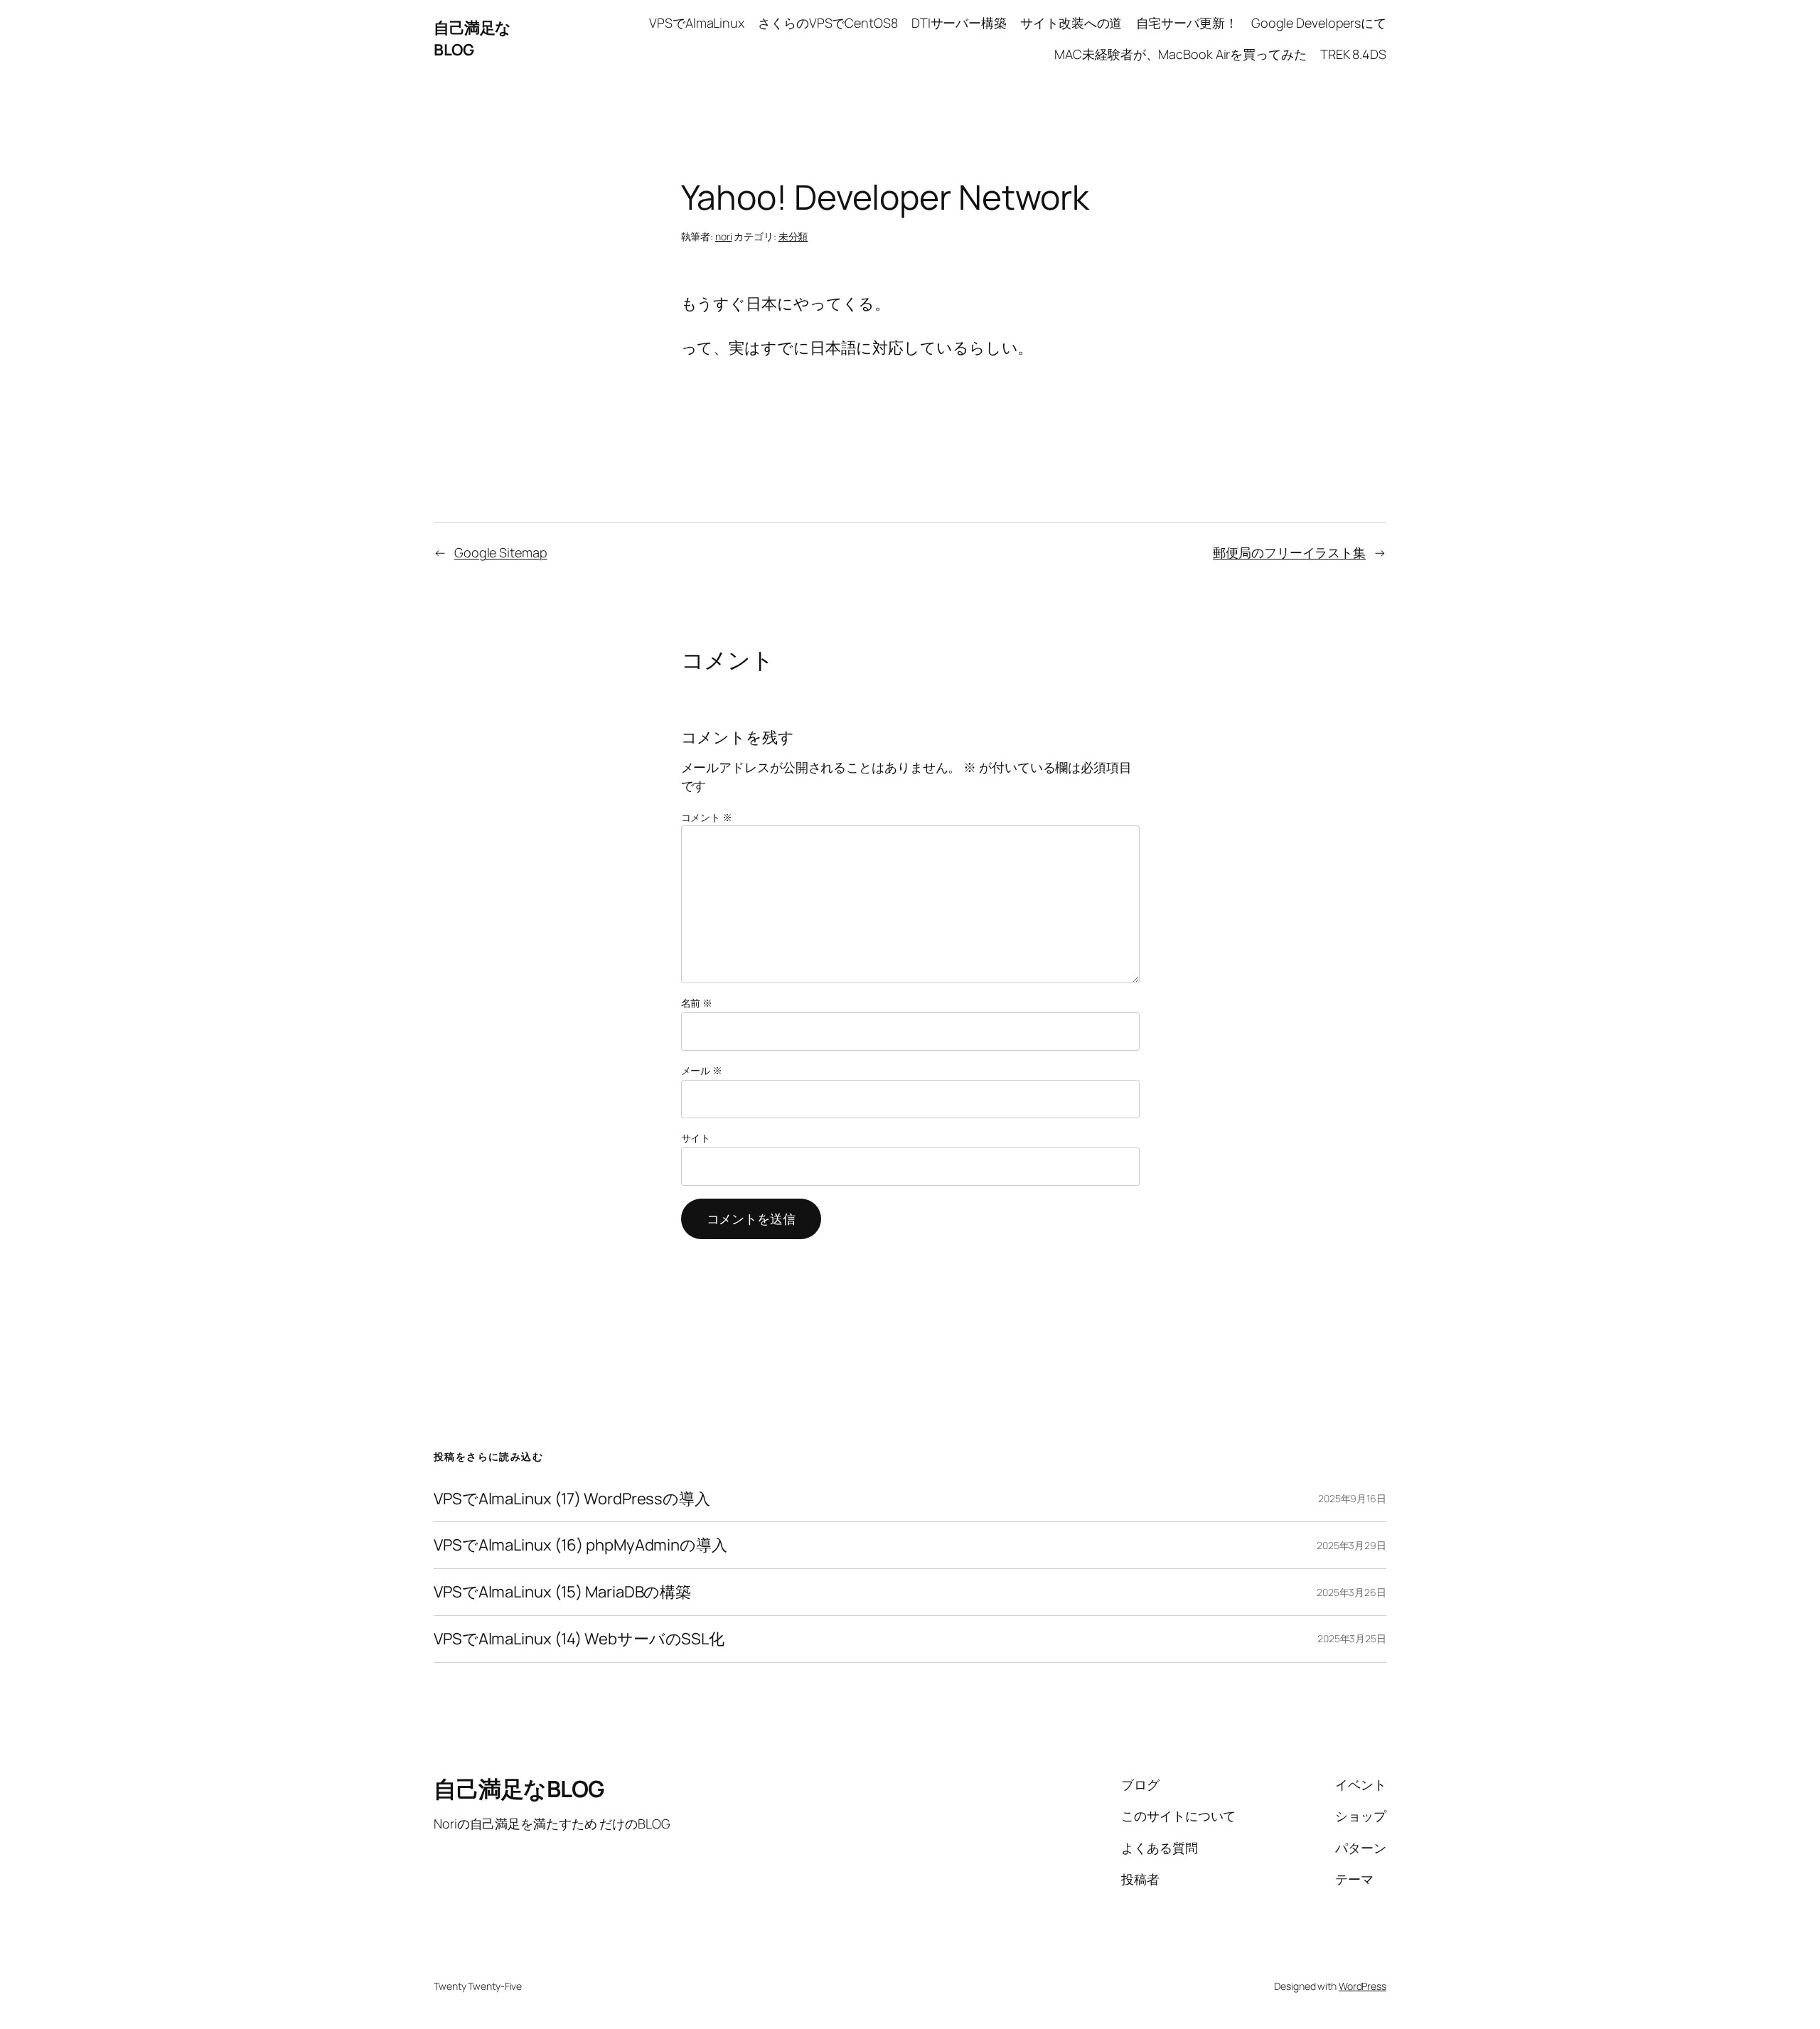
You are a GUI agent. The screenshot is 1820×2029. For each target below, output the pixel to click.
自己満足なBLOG (472, 39)
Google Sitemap (501, 552)
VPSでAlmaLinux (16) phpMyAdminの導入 (580, 1545)
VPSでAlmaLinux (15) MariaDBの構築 (562, 1592)
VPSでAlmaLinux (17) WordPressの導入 (572, 1499)
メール (702, 1070)
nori (724, 236)
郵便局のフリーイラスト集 (1289, 552)
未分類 (793, 236)
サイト (696, 1138)
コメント (707, 817)
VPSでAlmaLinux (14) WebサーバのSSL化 (579, 1639)
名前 (697, 1003)
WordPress (1363, 1986)
